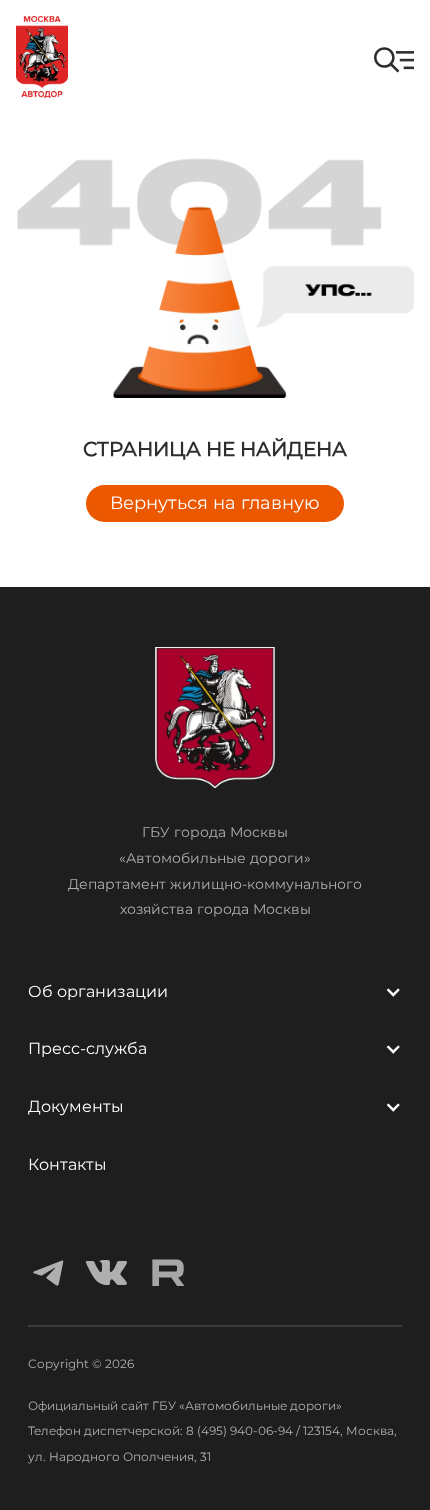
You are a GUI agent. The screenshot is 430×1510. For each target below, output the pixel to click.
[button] (394, 60)
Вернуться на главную (215, 503)
